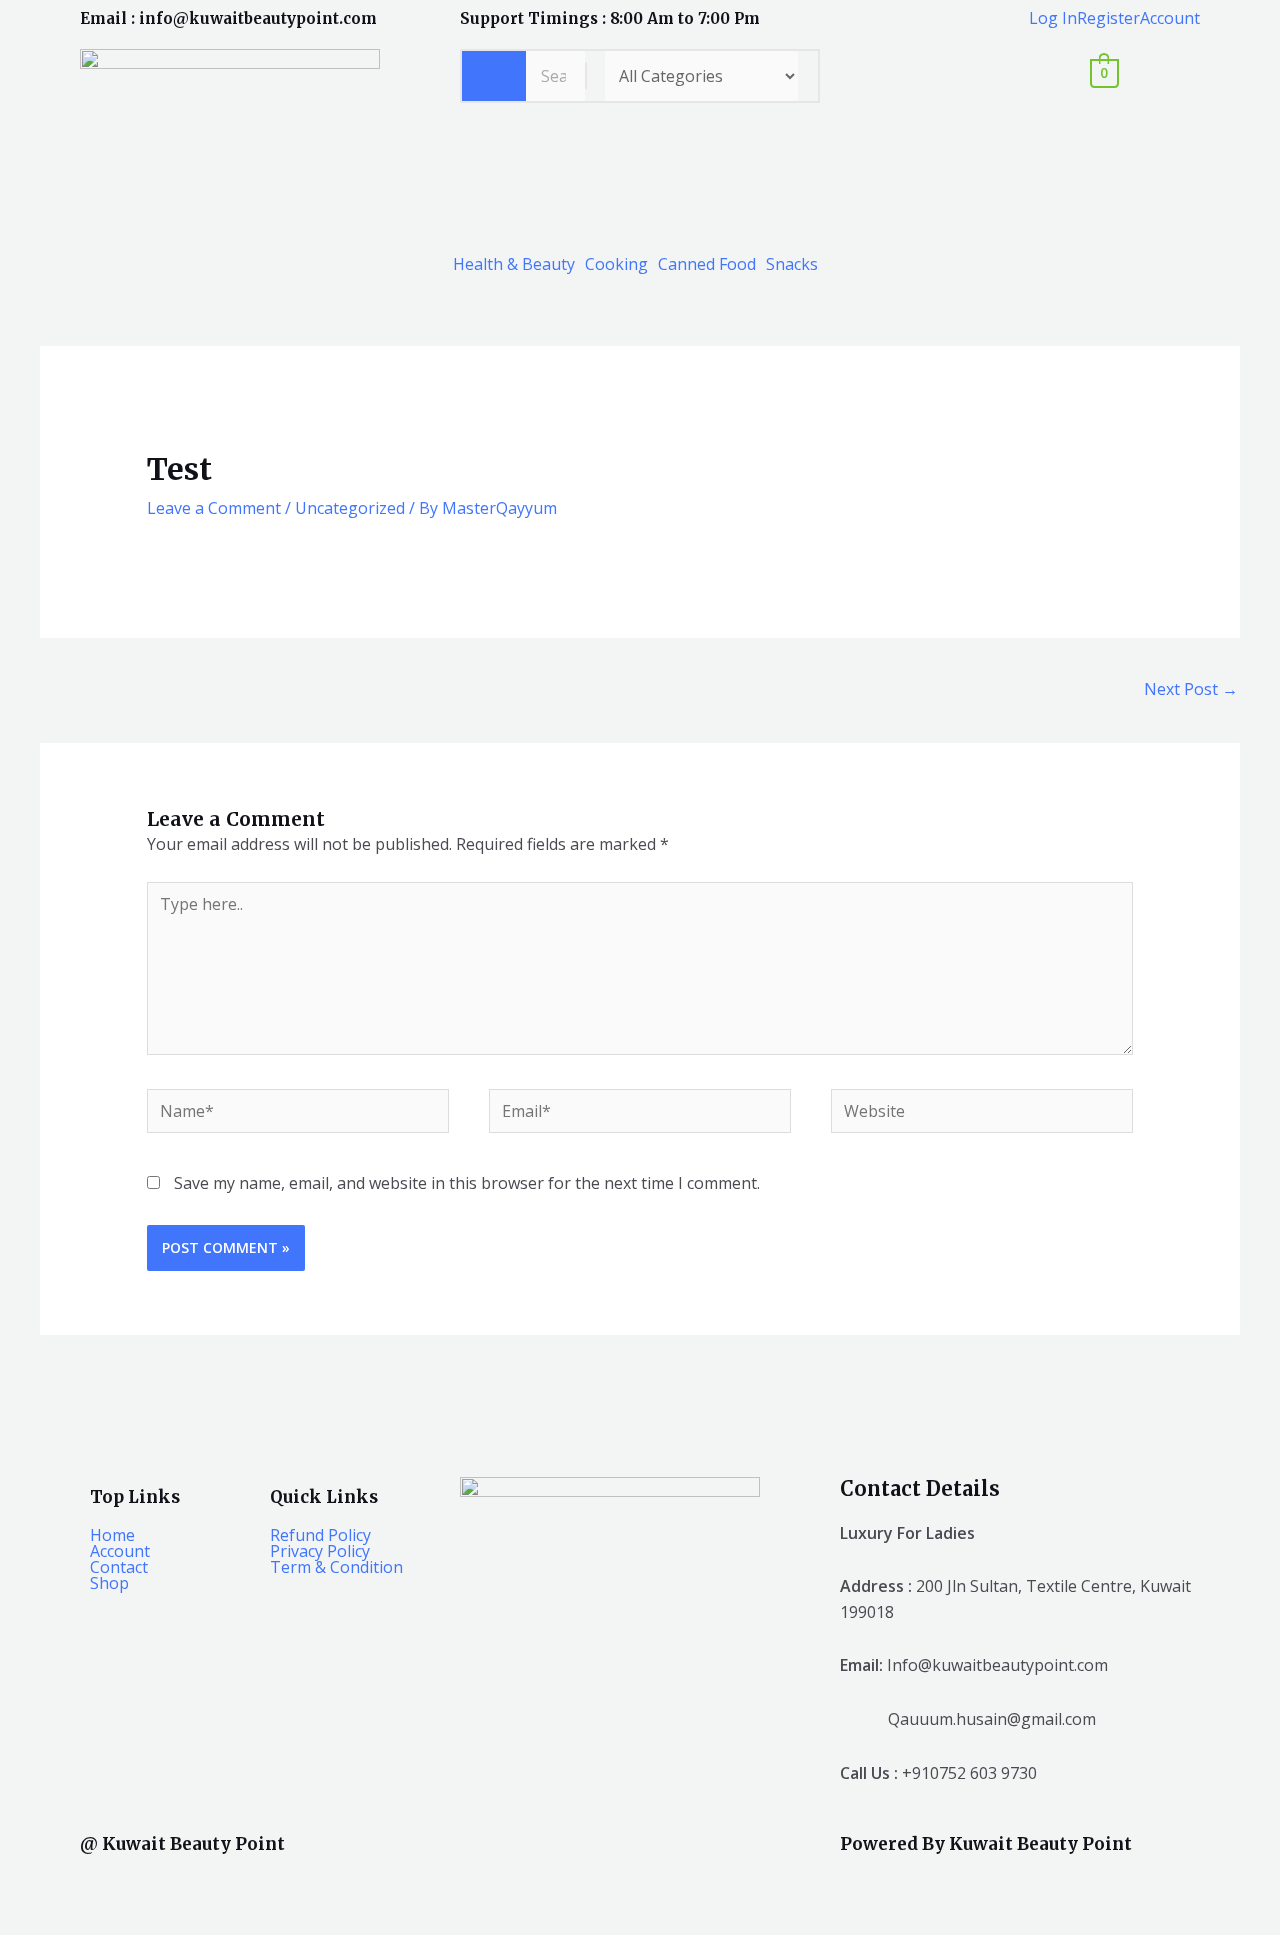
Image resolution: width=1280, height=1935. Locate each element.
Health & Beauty (514, 264)
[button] (519, 264)
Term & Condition (336, 1567)
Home (112, 1535)
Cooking (616, 264)
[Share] (178, 1883)
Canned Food (707, 264)
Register (1108, 18)
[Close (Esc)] (250, 1883)
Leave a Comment (214, 508)
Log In (1053, 18)
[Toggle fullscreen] (106, 1883)
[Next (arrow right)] (106, 1918)
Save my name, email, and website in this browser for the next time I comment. (467, 1183)
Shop (109, 1583)
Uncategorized (350, 508)
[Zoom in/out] (34, 1883)
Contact (119, 1567)
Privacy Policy (320, 1551)
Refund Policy (320, 1535)
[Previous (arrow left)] (34, 1918)
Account (1170, 18)
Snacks (792, 264)
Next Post (1191, 689)
